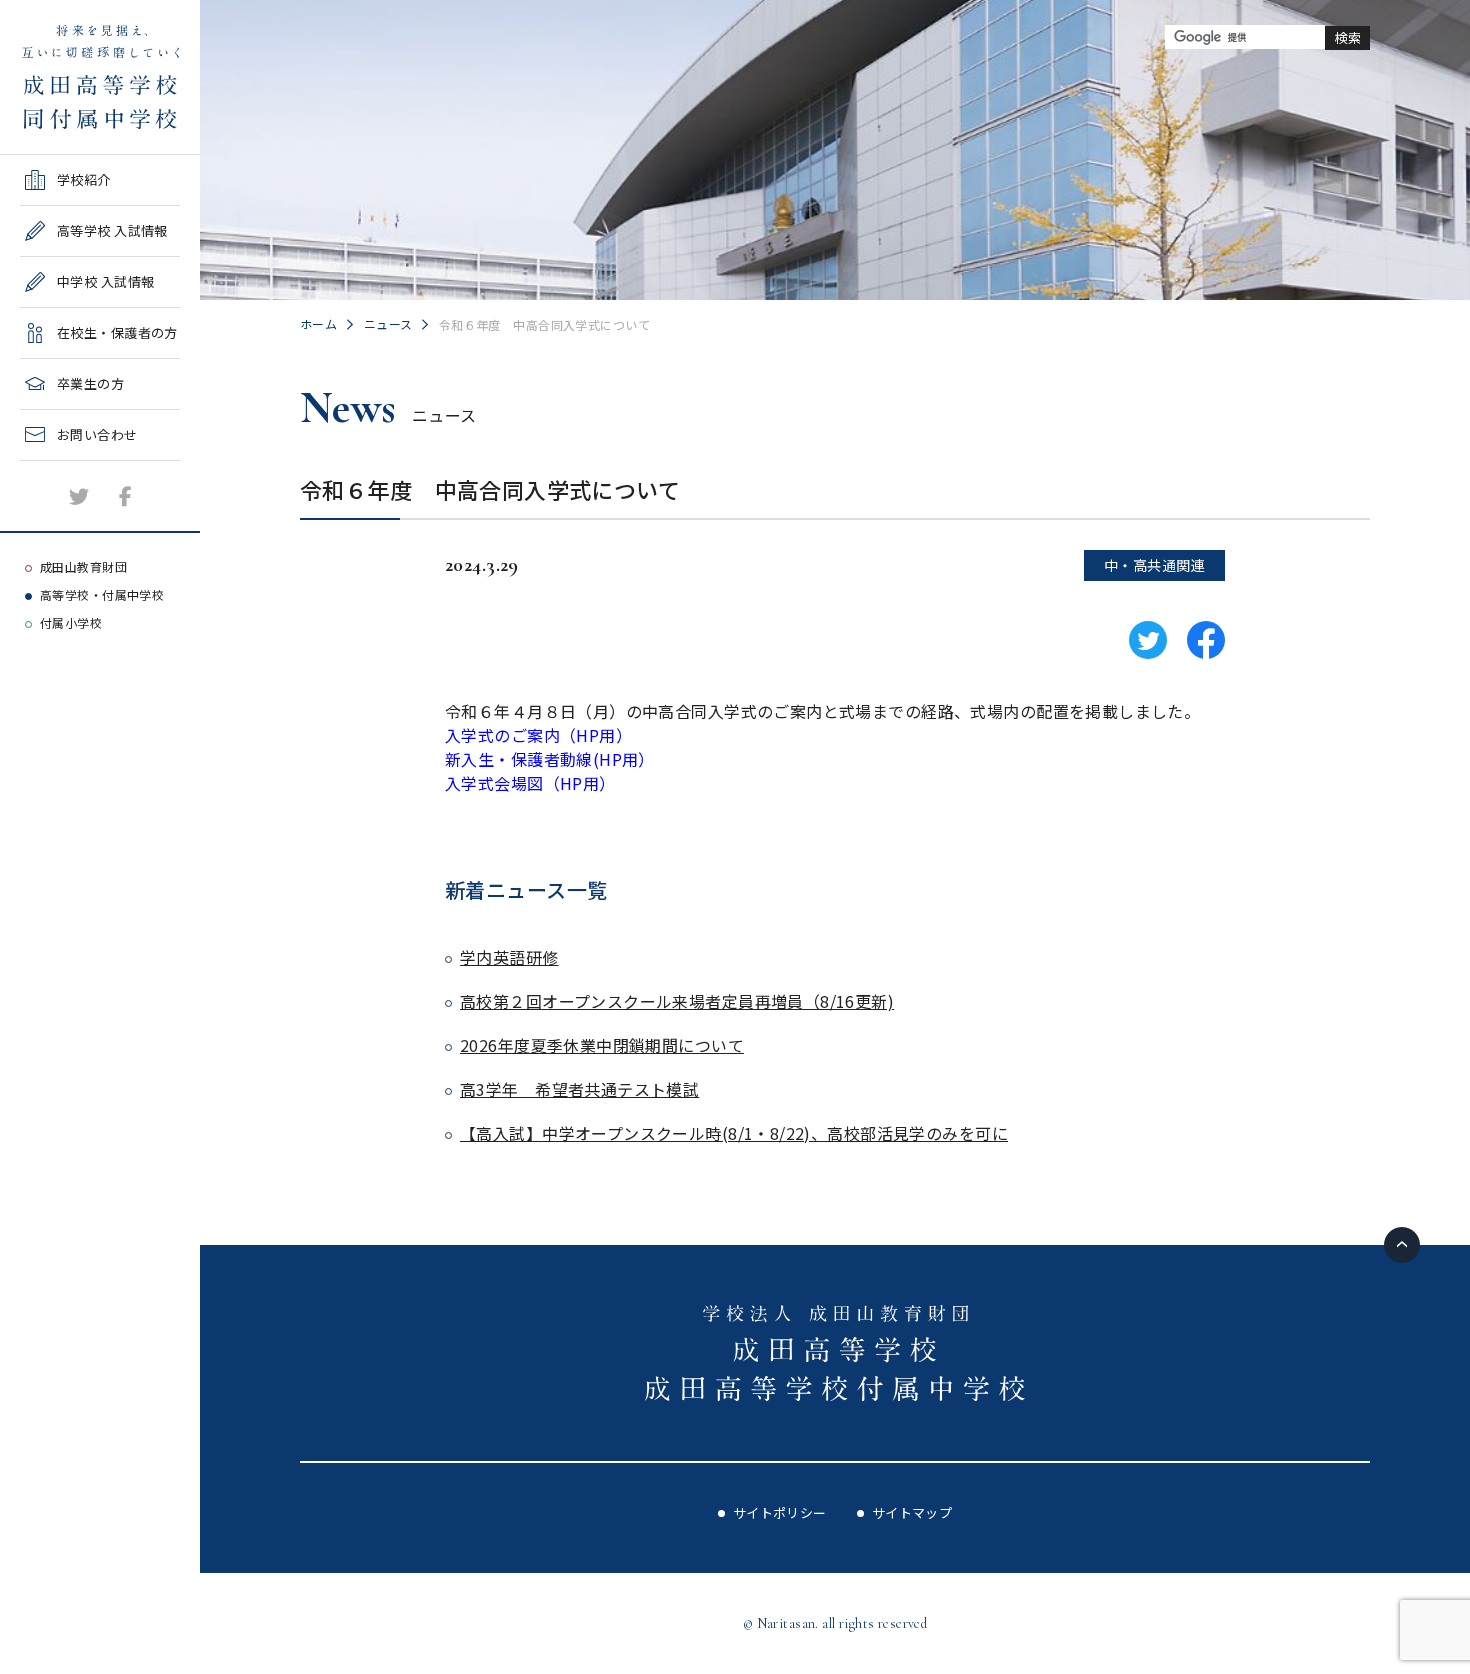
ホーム (318, 323)
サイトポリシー (780, 1512)
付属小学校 (71, 622)
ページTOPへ (1402, 1245)
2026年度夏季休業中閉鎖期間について (602, 1045)
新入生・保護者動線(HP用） (550, 759)
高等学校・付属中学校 (102, 594)
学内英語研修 (509, 957)
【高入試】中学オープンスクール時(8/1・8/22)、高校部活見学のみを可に (734, 1133)
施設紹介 (47, 467)
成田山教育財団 (83, 566)
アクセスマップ (66, 518)
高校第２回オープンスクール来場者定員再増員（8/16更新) (677, 1001)
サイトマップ (912, 1512)
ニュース (388, 323)
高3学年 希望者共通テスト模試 (579, 1089)
